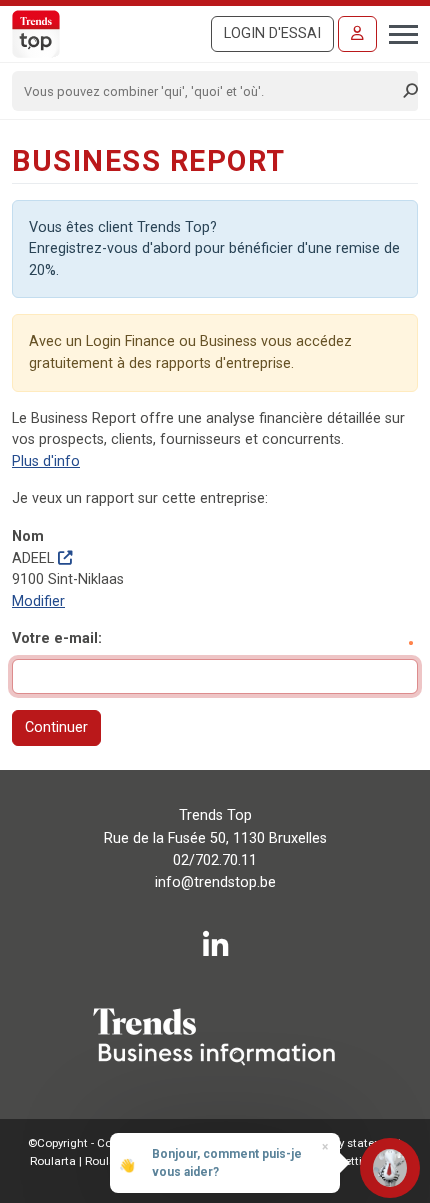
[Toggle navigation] (397, 32)
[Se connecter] (357, 34)
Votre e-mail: (57, 638)
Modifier (38, 601)
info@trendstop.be (215, 882)
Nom (28, 536)
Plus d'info (46, 461)
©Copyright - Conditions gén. (105, 1143)
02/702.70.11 (215, 860)
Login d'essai (272, 33)
